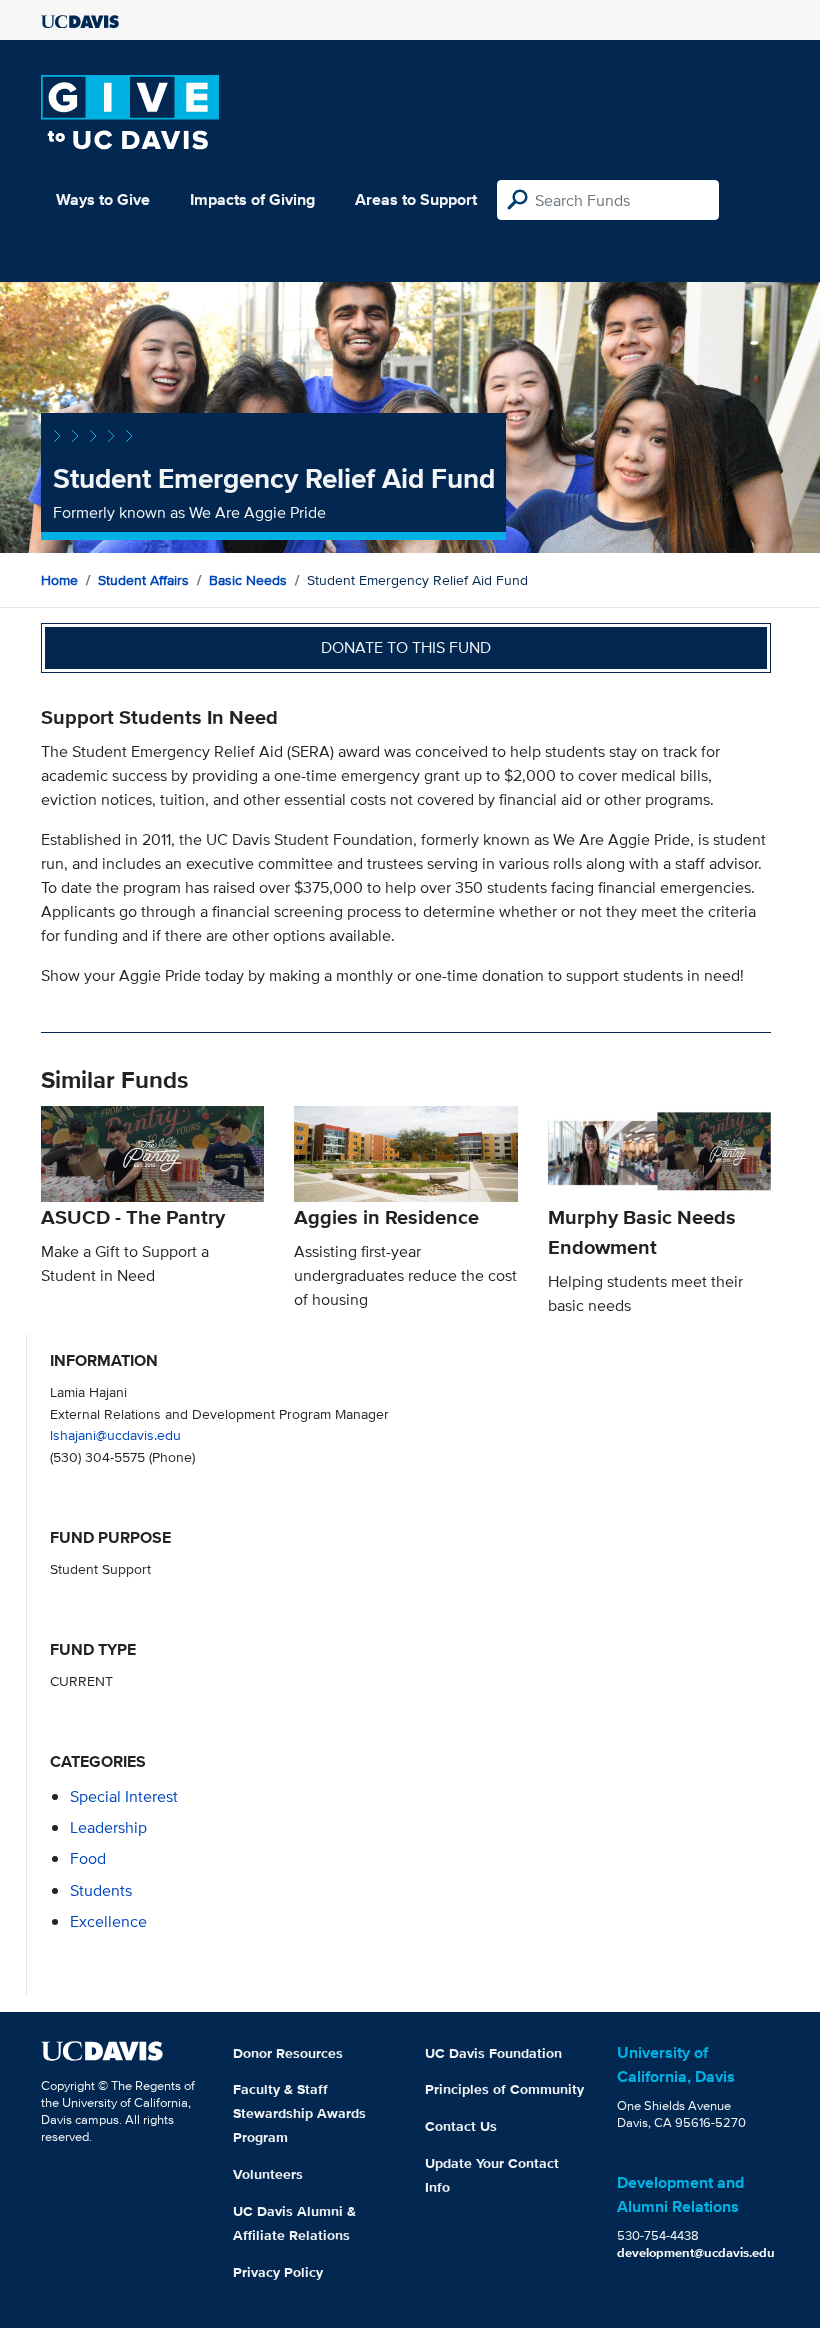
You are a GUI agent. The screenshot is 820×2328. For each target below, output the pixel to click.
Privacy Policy (278, 2272)
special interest (124, 1796)
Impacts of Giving (252, 199)
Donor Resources (288, 2053)
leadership (108, 1827)
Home (59, 580)
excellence (108, 1921)
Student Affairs (143, 580)
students (101, 1890)
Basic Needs (248, 580)
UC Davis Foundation (493, 2053)
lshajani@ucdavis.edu (115, 1434)
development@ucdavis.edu (696, 2252)
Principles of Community (504, 2089)
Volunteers (268, 2174)
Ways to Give (103, 199)
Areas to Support (416, 199)
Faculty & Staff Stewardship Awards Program (299, 2113)
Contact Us (461, 2126)
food (88, 1858)
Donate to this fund (406, 647)
